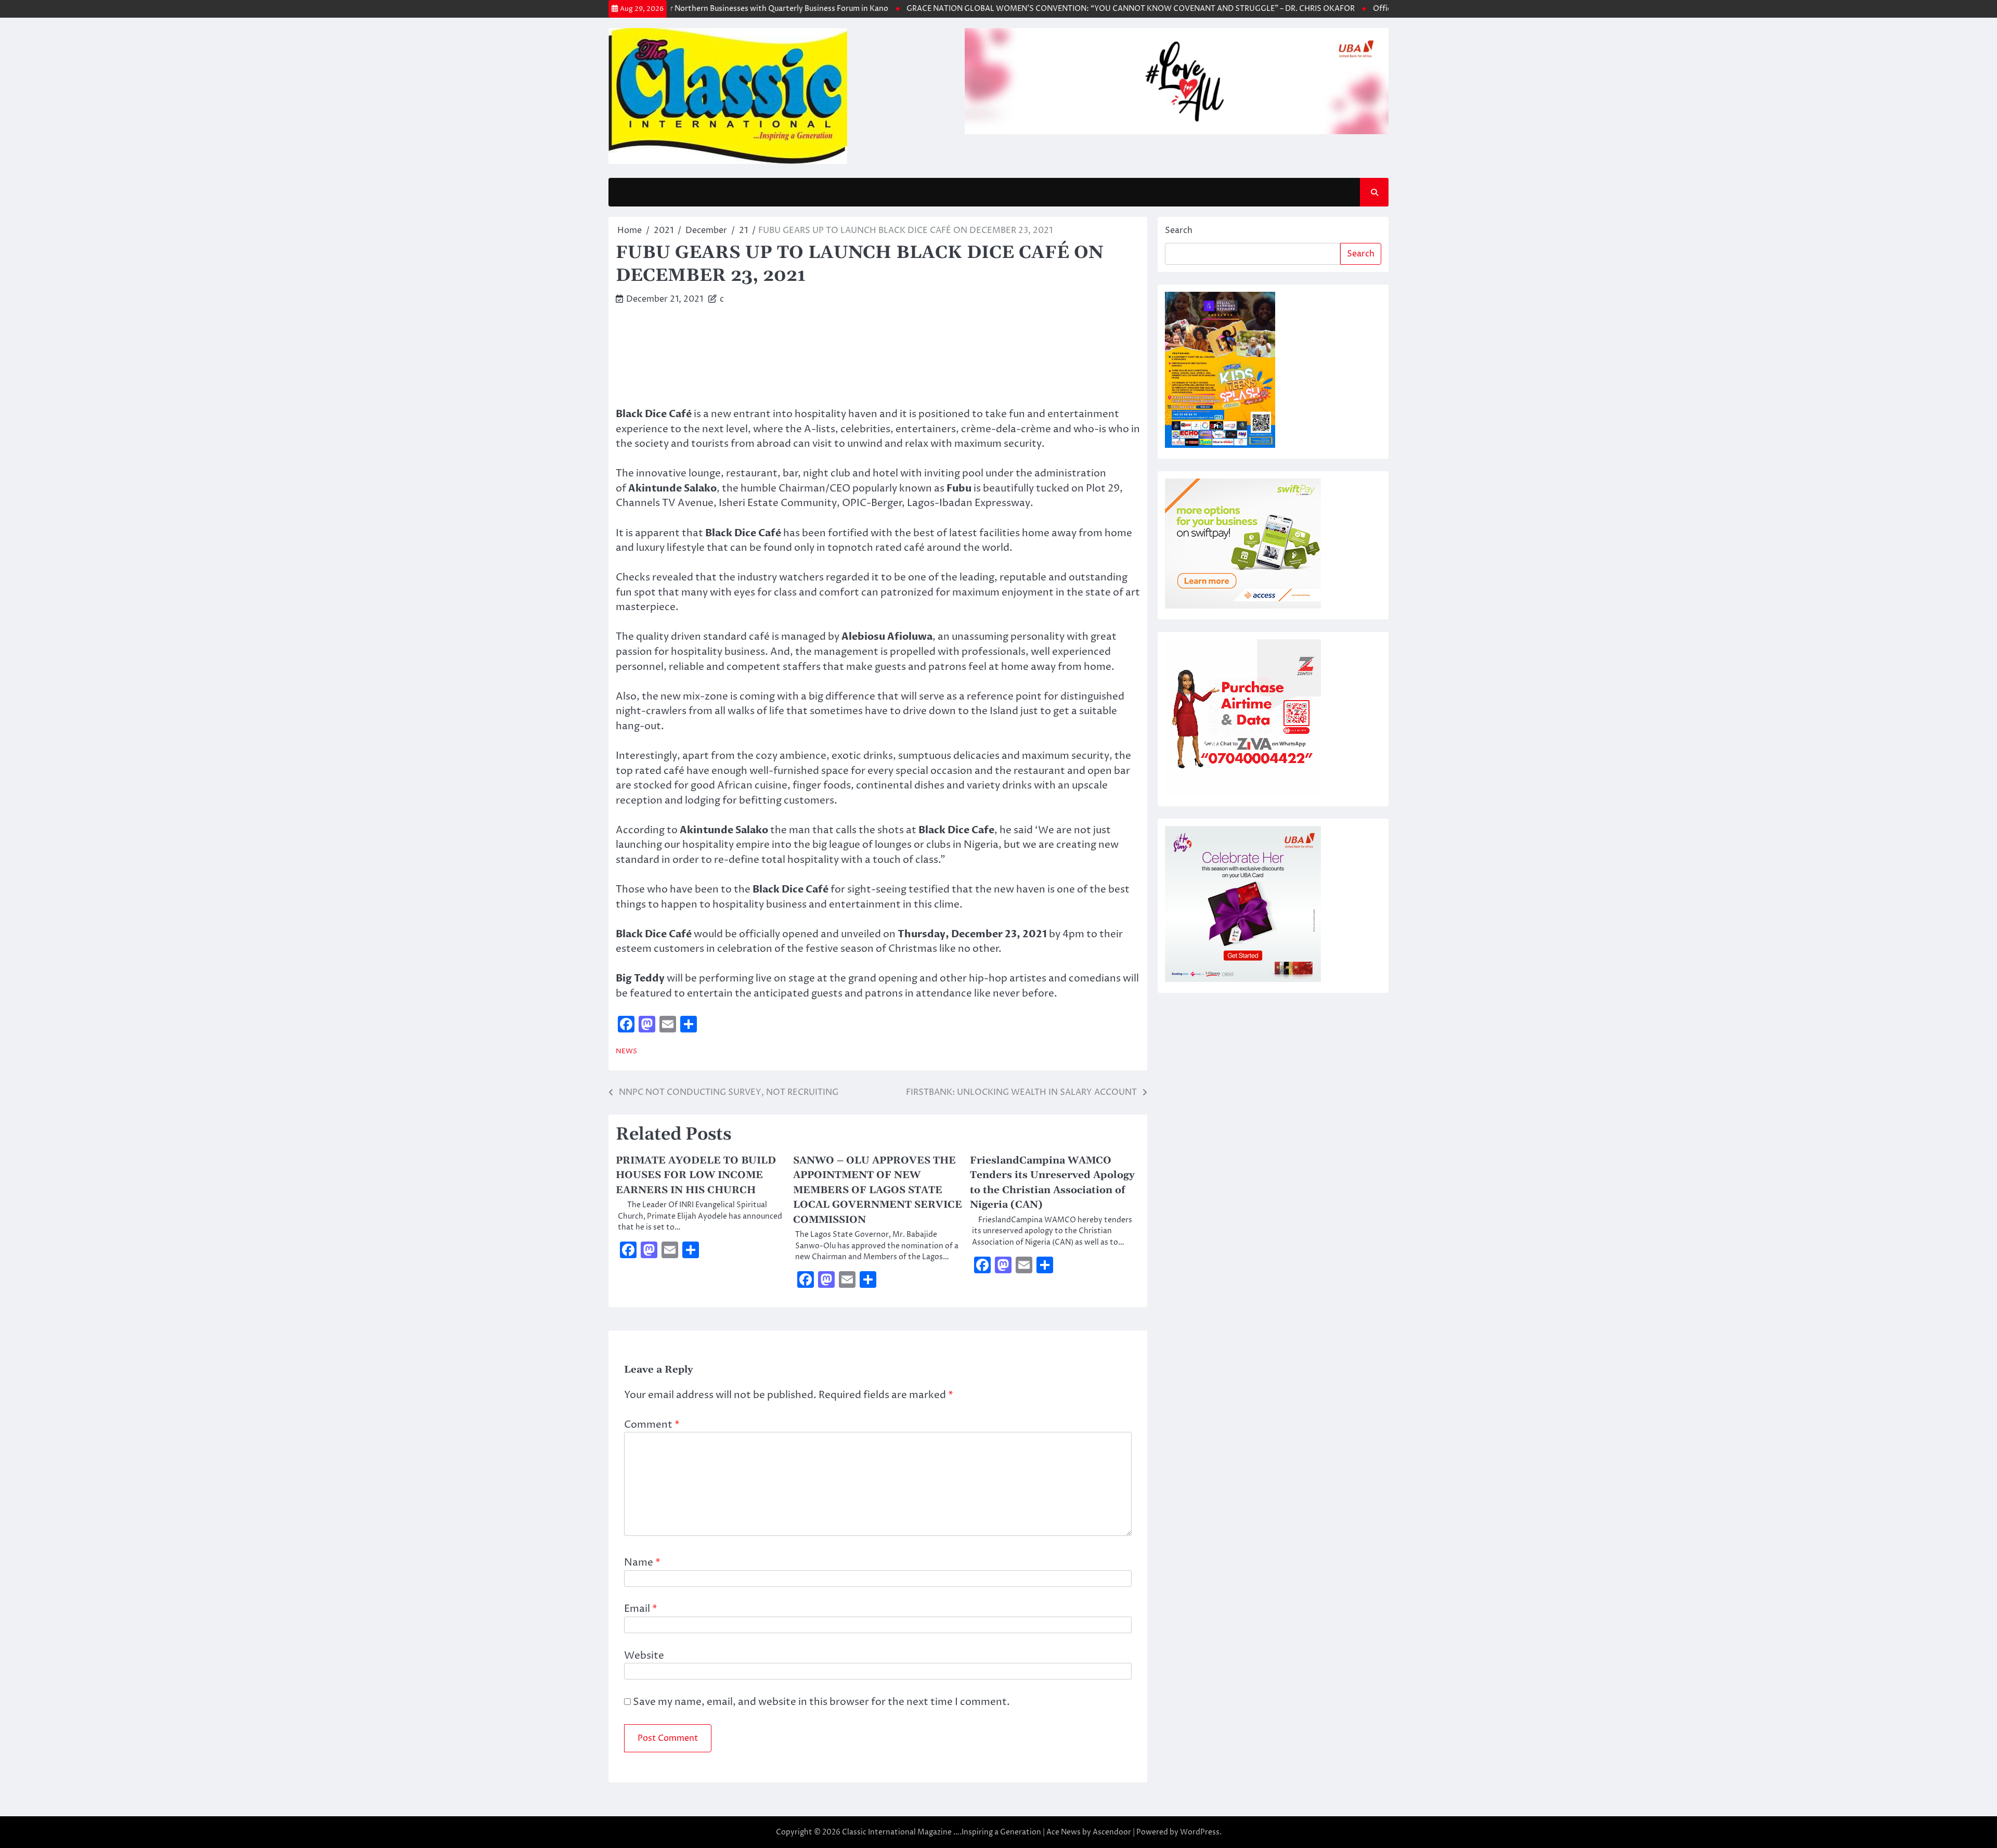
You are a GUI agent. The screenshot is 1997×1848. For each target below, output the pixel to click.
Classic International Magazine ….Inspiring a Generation (942, 1832)
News (626, 1051)
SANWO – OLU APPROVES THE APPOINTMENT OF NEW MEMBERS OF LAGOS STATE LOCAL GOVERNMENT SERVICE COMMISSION (878, 1190)
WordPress (1200, 1832)
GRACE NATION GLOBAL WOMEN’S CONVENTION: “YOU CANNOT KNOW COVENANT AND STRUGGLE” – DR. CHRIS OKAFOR (1080, 9)
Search (1179, 230)
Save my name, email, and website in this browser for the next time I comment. (821, 1702)
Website (644, 1656)
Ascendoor (1112, 1832)
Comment (652, 1425)
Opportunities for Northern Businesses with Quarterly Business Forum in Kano (698, 9)
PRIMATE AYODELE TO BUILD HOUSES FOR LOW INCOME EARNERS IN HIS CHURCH (696, 1175)
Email (641, 1609)
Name (642, 1562)
